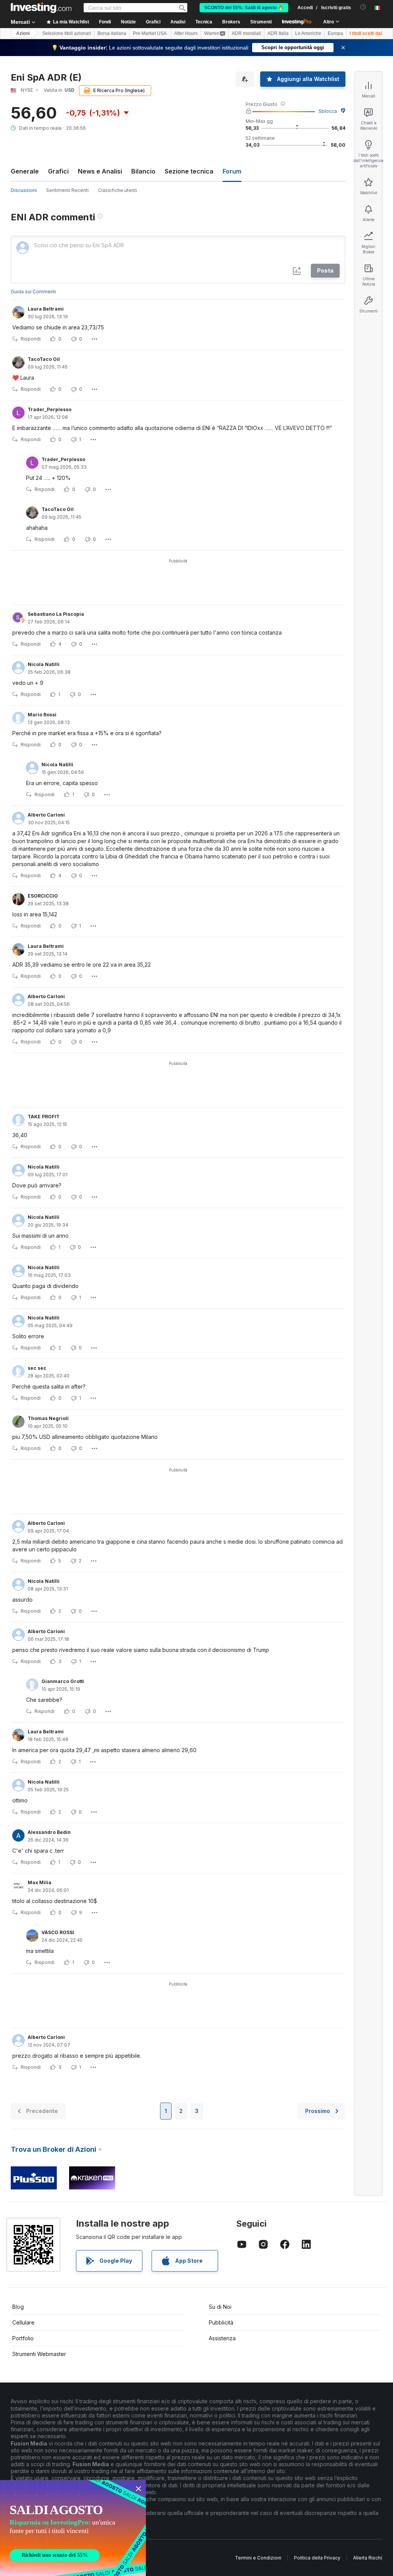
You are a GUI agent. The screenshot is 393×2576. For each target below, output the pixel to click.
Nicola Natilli (44, 664)
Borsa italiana (112, 33)
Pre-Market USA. (150, 33)
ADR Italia (278, 33)
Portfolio (23, 2338)
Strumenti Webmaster (39, 2354)
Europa (335, 33)
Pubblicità (221, 2322)
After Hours (186, 33)
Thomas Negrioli (48, 1418)
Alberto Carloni (46, 815)
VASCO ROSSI (58, 1932)
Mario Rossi (42, 715)
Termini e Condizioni (258, 2558)
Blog (18, 2307)
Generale (25, 171)
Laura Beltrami (46, 309)
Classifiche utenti (117, 190)
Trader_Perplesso (50, 409)
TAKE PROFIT (44, 1117)
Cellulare (23, 2322)
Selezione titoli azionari (67, 33)
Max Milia (40, 1882)
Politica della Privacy (317, 2558)
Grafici (58, 171)
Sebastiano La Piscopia (56, 614)
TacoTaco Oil (44, 359)
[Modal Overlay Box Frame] (73, 2528)
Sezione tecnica (189, 171)
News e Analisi (100, 171)
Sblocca (328, 111)
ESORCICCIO (43, 896)
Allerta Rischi (367, 2558)
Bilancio (143, 171)
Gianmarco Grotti (63, 1681)
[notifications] (363, 7)
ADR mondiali (246, 33)
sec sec (37, 1368)
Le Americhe (308, 33)
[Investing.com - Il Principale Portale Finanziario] (41, 8)
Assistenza (222, 2338)
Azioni (23, 33)
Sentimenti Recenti (67, 190)
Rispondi (31, 339)
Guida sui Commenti (33, 292)
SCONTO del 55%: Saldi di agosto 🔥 (244, 8)
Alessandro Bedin (49, 1832)
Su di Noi (220, 2307)
